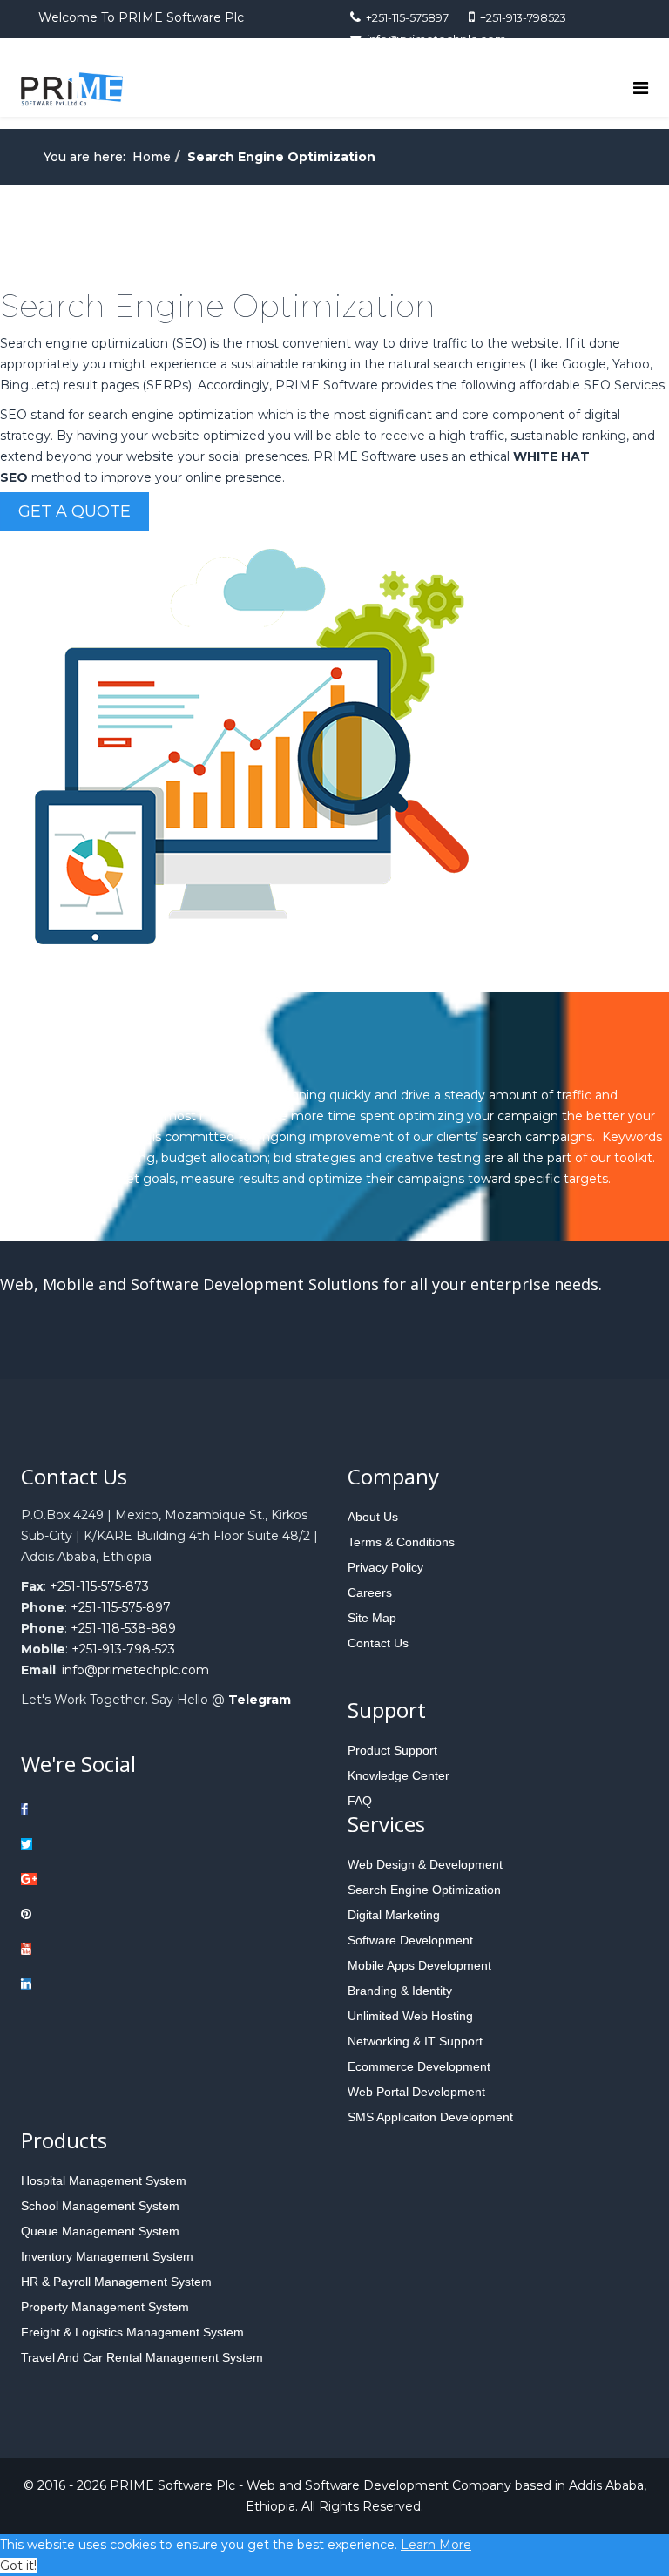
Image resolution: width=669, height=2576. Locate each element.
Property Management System (105, 2307)
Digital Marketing (394, 1915)
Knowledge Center (399, 1775)
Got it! (18, 2566)
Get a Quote (74, 511)
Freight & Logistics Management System (132, 2332)
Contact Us (378, 1643)
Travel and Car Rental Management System (142, 2357)
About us (373, 1517)
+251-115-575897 (407, 18)
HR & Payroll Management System (116, 2282)
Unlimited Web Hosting (410, 2016)
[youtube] (96, 1949)
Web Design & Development (425, 1864)
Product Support (392, 1750)
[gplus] (96, 1879)
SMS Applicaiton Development (430, 2117)
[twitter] (96, 1844)
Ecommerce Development (419, 2066)
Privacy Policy (385, 1567)
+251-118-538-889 (123, 1628)
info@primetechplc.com (135, 1670)
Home (152, 157)
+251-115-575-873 (99, 1586)
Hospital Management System (104, 2180)
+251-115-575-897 (121, 1607)
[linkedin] (96, 1984)
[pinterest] (96, 1914)
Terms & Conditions (401, 1542)
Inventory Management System (107, 2256)
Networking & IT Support (415, 2041)
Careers (370, 1592)
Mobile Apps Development (419, 1965)
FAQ (360, 1801)
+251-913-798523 (523, 18)
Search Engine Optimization (424, 1890)
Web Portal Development (416, 2092)
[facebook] (96, 1809)
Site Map (372, 1618)
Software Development (410, 1940)
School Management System (100, 2206)
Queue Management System (100, 2231)
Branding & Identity (400, 1991)
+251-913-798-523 (123, 1649)
